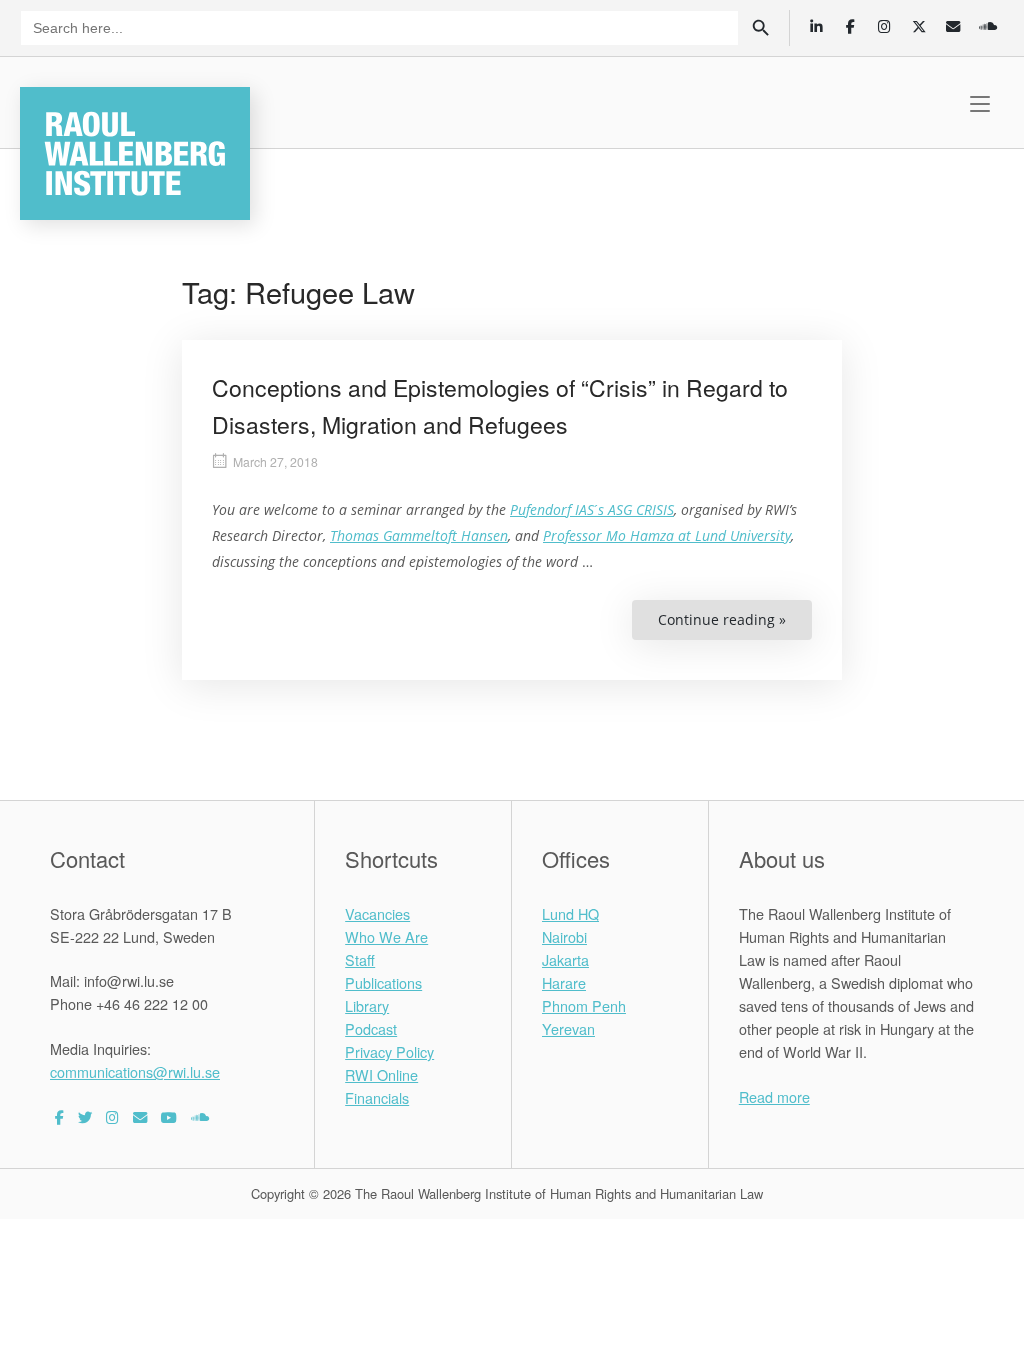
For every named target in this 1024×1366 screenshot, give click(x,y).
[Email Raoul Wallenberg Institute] (140, 1116)
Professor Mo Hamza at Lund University (667, 535)
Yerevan (568, 1028)
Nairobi (564, 936)
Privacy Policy (389, 1051)
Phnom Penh (584, 1005)
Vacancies (377, 913)
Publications (383, 982)
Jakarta (565, 959)
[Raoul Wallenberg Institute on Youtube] (169, 1116)
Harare (564, 982)
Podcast (371, 1028)
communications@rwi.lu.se (135, 1071)
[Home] (135, 150)
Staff (360, 959)
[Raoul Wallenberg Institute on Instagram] (112, 1116)
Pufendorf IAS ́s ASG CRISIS (592, 509)
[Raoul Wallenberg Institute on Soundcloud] (200, 1116)
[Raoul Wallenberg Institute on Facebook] (59, 1116)
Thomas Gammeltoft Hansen (419, 535)
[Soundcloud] (987, 26)
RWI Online (381, 1074)
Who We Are (386, 936)
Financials (377, 1097)
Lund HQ (570, 913)
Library (367, 1005)
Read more (774, 1096)
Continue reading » (735, 625)
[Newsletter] (953, 26)
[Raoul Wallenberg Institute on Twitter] (85, 1116)
